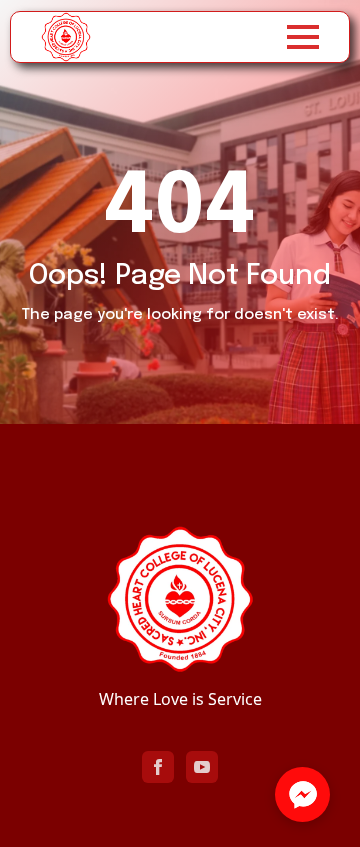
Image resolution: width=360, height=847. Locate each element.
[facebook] (158, 767)
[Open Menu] (303, 37)
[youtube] (202, 767)
